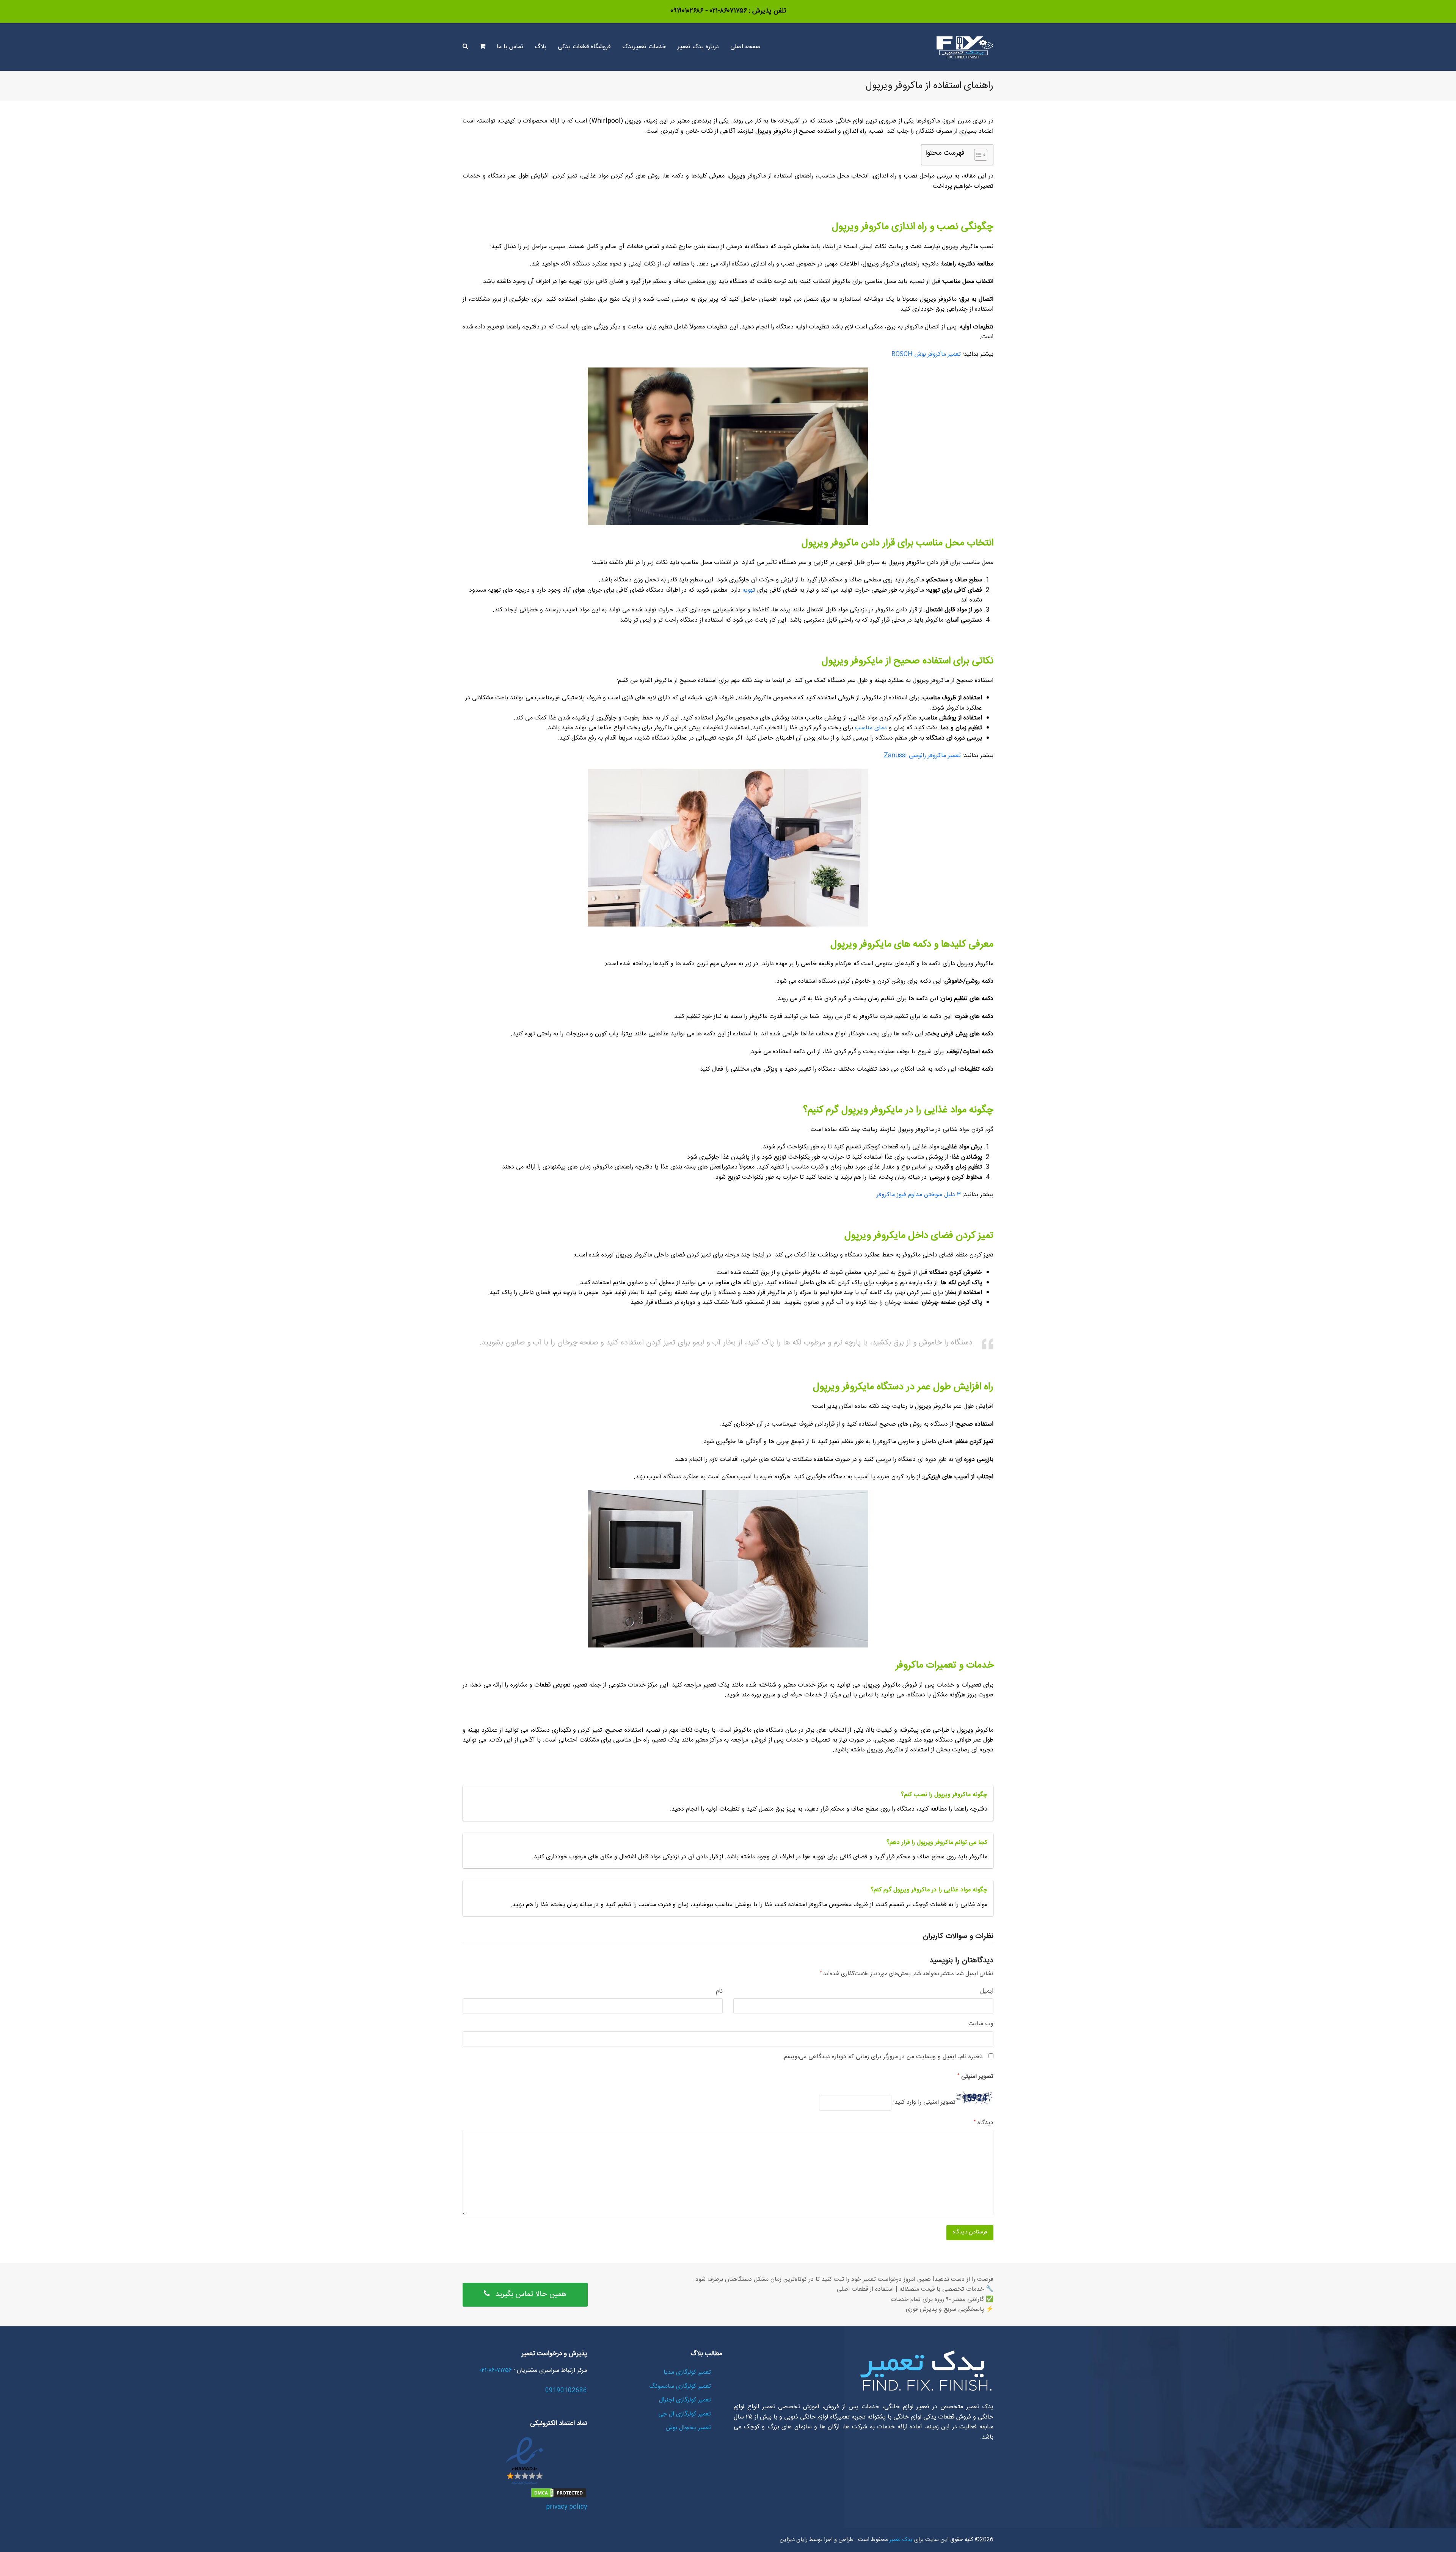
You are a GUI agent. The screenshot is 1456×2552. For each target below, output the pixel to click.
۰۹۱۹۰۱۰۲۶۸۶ (687, 11)
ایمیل (987, 1991)
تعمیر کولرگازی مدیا (687, 2372)
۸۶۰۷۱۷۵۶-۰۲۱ (727, 11)
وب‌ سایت (981, 2024)
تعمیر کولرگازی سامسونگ (680, 2386)
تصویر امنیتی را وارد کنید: (924, 2103)
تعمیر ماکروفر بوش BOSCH (926, 354)
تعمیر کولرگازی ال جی (685, 2414)
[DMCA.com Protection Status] (559, 2497)
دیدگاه (984, 2123)
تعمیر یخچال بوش (688, 2428)
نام (719, 1991)
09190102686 (566, 2391)
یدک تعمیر (900, 2540)
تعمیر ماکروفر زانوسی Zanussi (922, 756)
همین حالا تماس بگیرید (531, 2294)
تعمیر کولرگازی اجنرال (685, 2400)
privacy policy (566, 2507)
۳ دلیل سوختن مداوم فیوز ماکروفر (919, 1195)
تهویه (749, 590)
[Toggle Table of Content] (977, 155)
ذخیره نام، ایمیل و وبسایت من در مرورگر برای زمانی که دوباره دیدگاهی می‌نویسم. (883, 2057)
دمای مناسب (871, 728)
